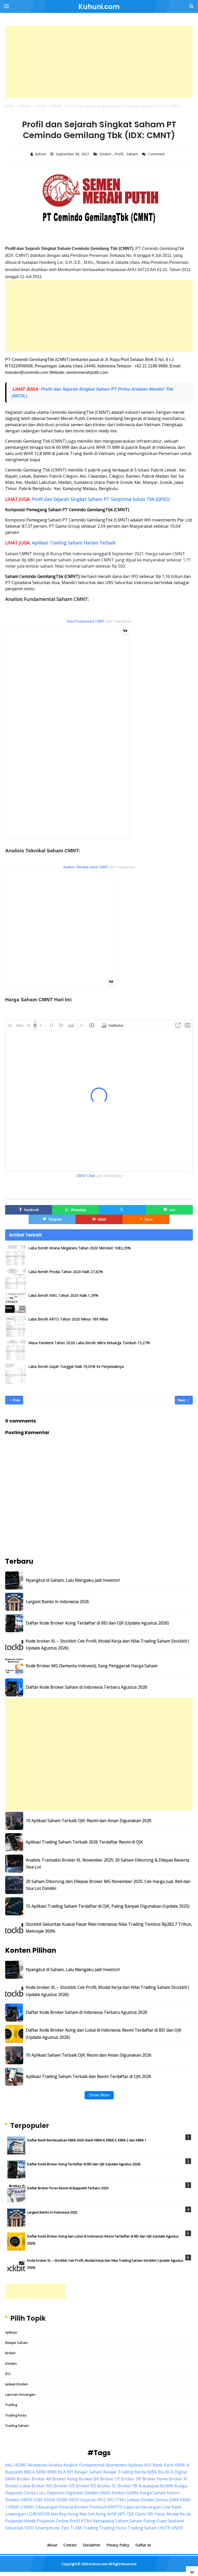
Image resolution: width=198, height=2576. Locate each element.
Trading (11, 2405)
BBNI (41, 2472)
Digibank (75, 2493)
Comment (157, 154)
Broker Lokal (18, 2486)
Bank (158, 2465)
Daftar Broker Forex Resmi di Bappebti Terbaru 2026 (68, 2188)
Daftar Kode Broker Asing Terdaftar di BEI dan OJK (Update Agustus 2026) (97, 1623)
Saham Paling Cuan (148, 2521)
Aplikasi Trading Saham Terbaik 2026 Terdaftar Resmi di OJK (84, 1842)
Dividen (11, 2363)
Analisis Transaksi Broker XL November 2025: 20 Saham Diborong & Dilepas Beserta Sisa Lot (108, 1863)
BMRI (10, 2479)
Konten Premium (90, 2507)
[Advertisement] (99, 62)
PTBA (86, 2521)
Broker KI (178, 2479)
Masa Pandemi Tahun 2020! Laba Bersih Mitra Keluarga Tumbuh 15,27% (89, 1343)
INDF (73, 2500)
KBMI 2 (15, 2507)
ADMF (21, 2465)
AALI (10, 2465)
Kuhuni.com (98, 2564)
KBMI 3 (30, 2507)
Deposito (56, 2493)
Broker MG (42, 2486)
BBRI (52, 2472)
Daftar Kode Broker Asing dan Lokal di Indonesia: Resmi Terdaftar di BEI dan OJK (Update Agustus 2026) (104, 2034)
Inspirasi (88, 2500)
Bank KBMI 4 (176, 2465)
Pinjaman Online (53, 2521)
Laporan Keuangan (20, 2394)
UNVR (177, 2528)
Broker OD (64, 2486)
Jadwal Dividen (17, 2384)
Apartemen (116, 2465)
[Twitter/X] (122, 1210)
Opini (140, 2514)
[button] (146, 1219)
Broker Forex (155, 2479)
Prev (16, 1400)
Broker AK (41, 2479)
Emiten (106, 154)
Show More (99, 2095)
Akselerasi (38, 2465)
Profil (119, 154)
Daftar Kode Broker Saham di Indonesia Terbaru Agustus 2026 (86, 1687)
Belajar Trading (118, 2472)
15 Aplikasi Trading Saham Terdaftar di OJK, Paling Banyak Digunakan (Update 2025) (108, 1906)
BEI (70, 2472)
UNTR (164, 2528)
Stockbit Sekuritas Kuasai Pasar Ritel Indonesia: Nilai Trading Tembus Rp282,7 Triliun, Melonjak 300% (109, 1928)
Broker (10, 2353)
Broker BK (89, 2479)
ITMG (121, 2500)
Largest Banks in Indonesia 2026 (57, 1602)
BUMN (167, 2486)
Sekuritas (14, 2528)
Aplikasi (11, 2332)
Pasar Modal (167, 2514)
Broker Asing (65, 2479)
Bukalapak (149, 2486)
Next (182, 1400)
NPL (122, 2514)
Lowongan (15, 2514)
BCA (62, 2472)
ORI (150, 2514)
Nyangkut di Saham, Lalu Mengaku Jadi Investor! (73, 1580)
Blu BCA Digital (172, 2472)
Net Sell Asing (93, 2514)
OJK (131, 2514)
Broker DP (131, 2479)
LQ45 (32, 2514)
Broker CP (110, 2479)
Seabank (176, 2521)
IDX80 (62, 2500)
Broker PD (86, 2486)
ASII (148, 2465)
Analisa (55, 2465)
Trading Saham (17, 2426)
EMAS (105, 2493)
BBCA (29, 2472)
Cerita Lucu (35, 2493)
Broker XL (107, 2486)
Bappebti (14, 2472)
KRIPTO (115, 2507)
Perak (185, 2514)
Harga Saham (153, 2493)
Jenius (162, 2500)
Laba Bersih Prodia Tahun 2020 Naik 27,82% (66, 1272)
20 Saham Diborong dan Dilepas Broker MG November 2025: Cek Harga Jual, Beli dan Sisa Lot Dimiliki (108, 1885)
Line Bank (172, 2507)
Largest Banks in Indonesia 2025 (52, 2212)
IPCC (102, 2500)
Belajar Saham (17, 2343)
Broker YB (127, 2486)
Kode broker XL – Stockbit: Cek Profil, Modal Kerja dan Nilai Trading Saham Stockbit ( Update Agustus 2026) (108, 1644)
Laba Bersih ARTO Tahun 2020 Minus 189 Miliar (68, 1319)
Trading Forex (16, 2415)
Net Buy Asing (65, 2514)
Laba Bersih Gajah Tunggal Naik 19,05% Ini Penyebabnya (76, 1366)
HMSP (27, 2500)
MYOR (44, 2514)
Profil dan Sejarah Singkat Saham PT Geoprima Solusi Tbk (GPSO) (101, 499)
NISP (112, 2514)
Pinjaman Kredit (20, 2521)
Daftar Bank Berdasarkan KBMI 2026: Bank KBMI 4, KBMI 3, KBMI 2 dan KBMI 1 (87, 2140)
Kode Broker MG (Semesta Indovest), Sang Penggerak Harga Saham (92, 1666)
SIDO (29, 2528)
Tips (65, 2528)
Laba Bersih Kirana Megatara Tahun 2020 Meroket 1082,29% (80, 1248)
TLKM (76, 2528)
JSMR (174, 2500)
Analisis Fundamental (84, 2465)
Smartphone (47, 2528)
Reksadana (103, 2521)
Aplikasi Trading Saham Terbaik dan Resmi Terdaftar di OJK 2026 (88, 2076)
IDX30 (49, 2500)
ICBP (38, 2500)
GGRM (132, 2493)
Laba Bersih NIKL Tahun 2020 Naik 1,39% (63, 1295)
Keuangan (48, 2507)
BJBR (152, 2472)
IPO (8, 2374)
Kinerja (66, 2507)
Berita (140, 2472)
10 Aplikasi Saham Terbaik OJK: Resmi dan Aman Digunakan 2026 (89, 1821)
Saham (133, 154)
